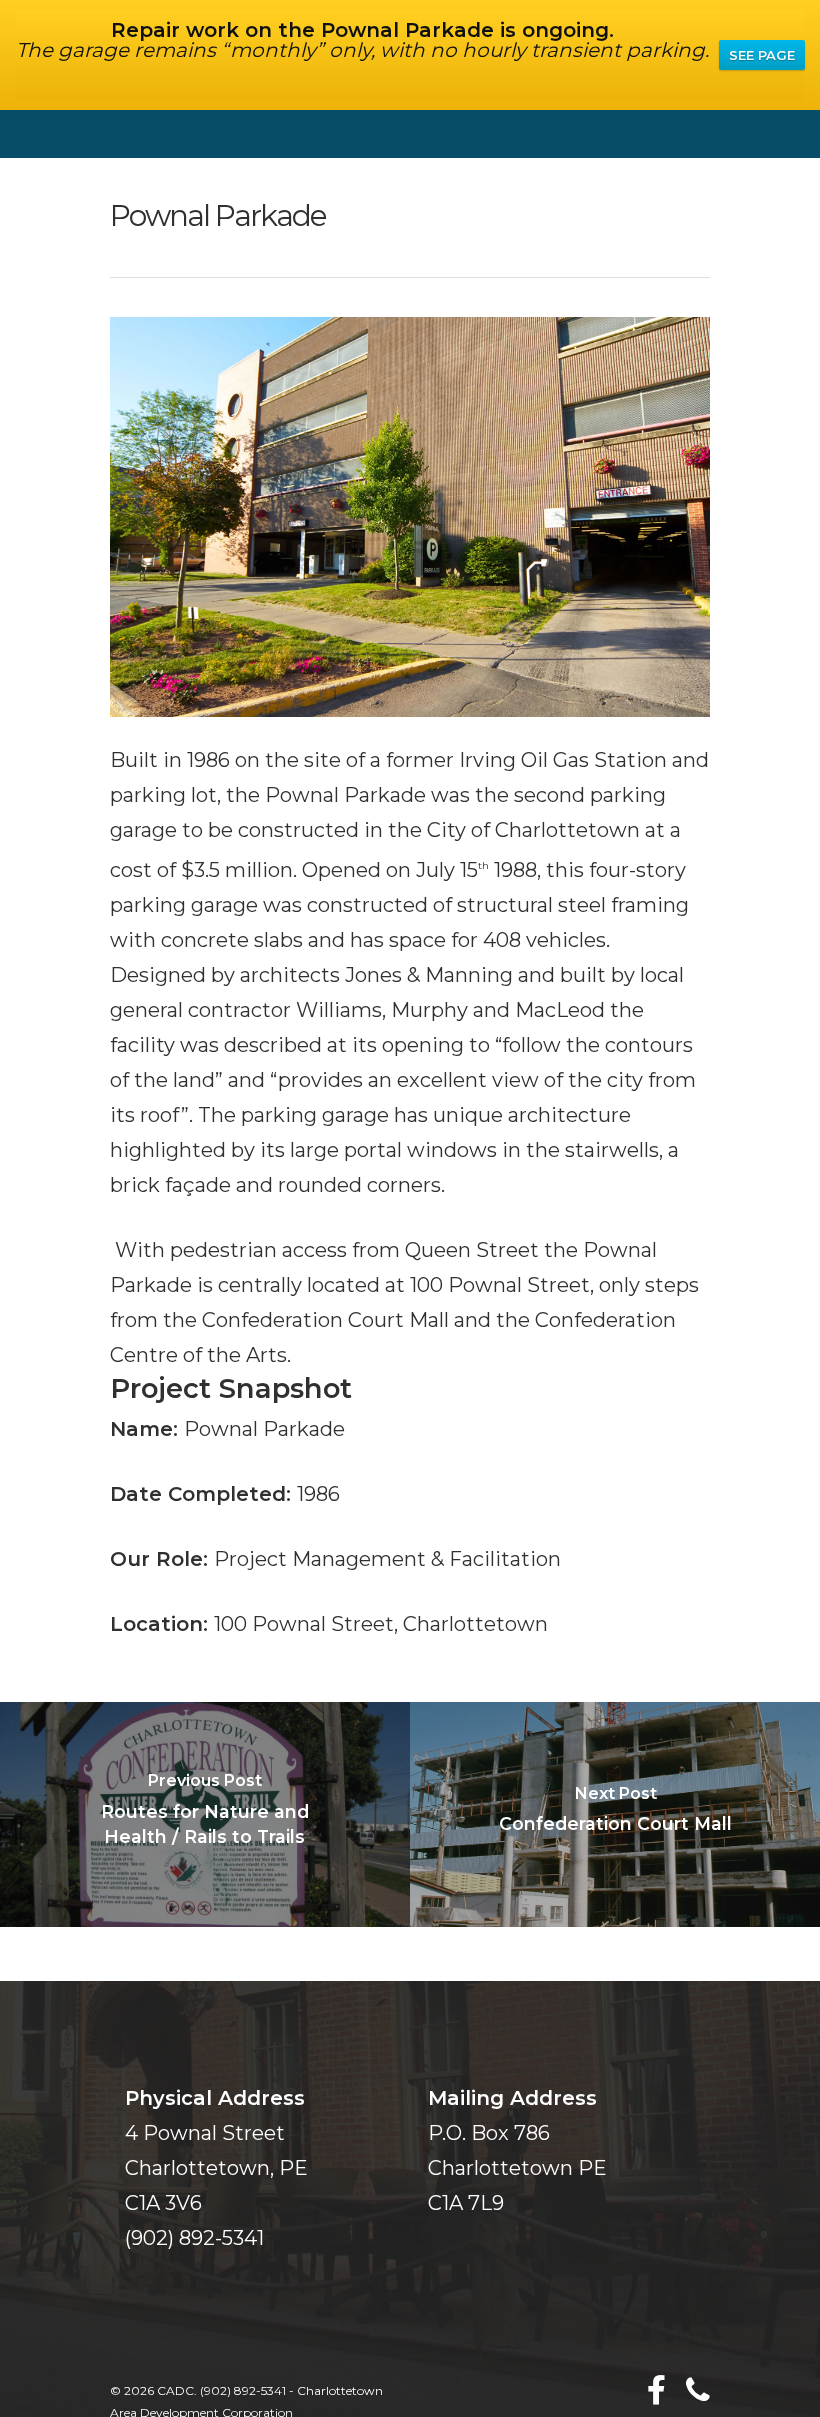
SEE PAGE (762, 55)
